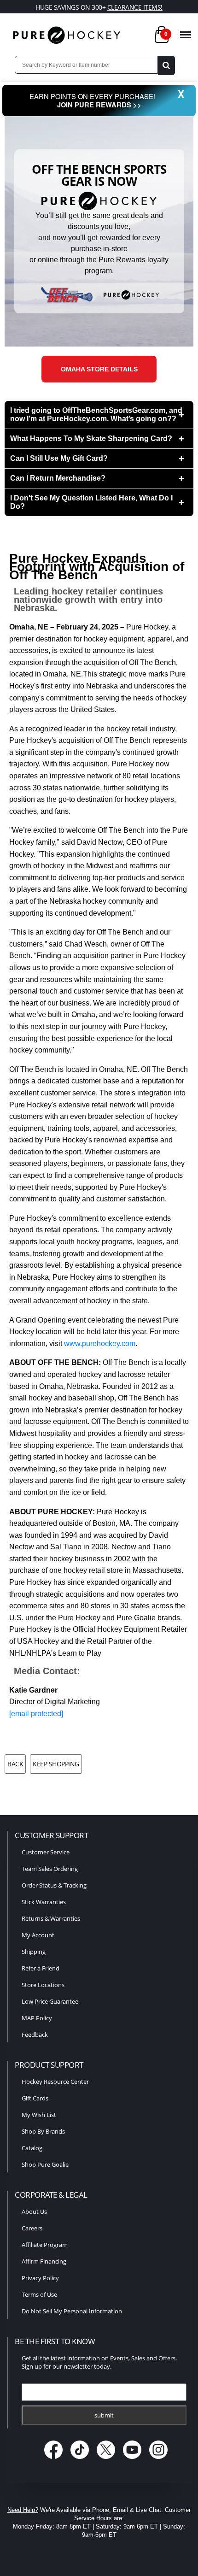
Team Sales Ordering (50, 1869)
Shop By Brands (43, 2131)
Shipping (34, 1952)
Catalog (32, 2148)
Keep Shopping (56, 1764)
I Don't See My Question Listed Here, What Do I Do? (91, 502)
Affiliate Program (45, 2245)
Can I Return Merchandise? (58, 478)
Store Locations (43, 1985)
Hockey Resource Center (55, 2082)
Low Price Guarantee (50, 2001)
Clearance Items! (135, 7)
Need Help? (23, 2510)
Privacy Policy (40, 2278)
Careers (32, 2228)
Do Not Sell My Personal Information (72, 2311)
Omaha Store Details (99, 369)
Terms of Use (39, 2294)
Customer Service (46, 1852)
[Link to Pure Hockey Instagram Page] (159, 2460)
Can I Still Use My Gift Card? (59, 458)
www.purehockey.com (100, 1344)
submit (104, 2415)
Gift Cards (35, 2098)
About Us (34, 2211)
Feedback (35, 2035)
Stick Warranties (44, 1902)
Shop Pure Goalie (45, 2164)
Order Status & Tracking (54, 1885)
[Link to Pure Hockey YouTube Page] (133, 2460)
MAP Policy (37, 2018)
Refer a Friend (41, 1968)
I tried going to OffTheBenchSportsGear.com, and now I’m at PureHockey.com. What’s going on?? (96, 415)
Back (15, 1764)
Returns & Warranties (51, 1918)
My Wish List (39, 2115)
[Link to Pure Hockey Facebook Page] (55, 2460)
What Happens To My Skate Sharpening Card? (91, 438)
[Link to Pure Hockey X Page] (107, 2460)
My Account (38, 1935)
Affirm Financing (44, 2261)
